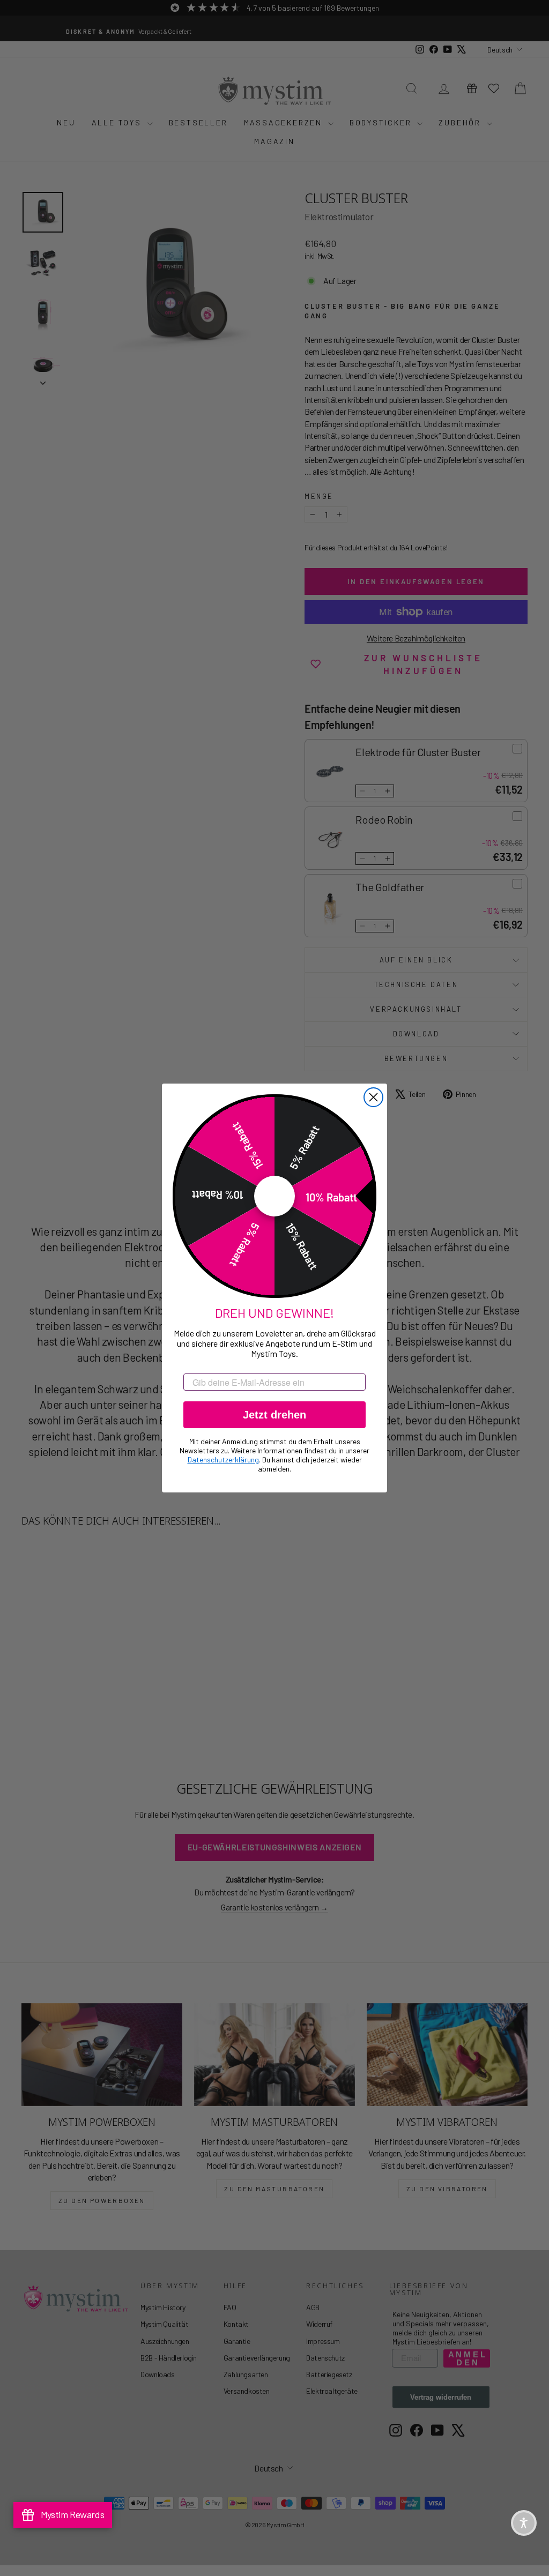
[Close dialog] (373, 1097)
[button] (524, 2523)
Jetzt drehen (274, 1415)
